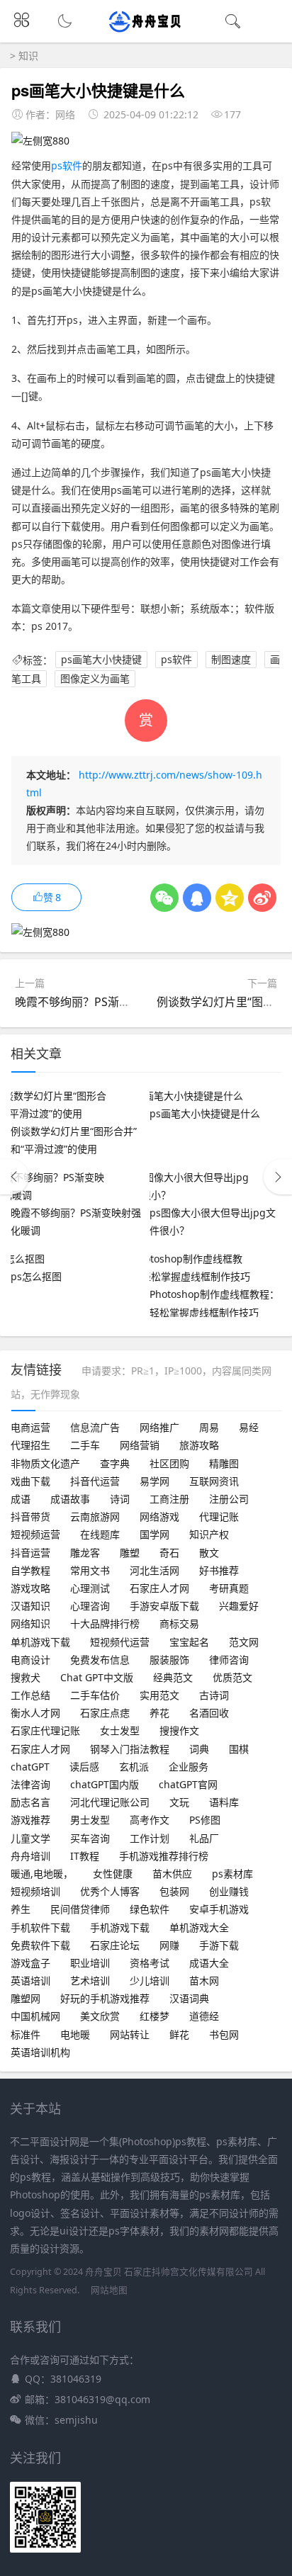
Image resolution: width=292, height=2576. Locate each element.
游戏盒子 (30, 1963)
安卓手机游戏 (219, 1909)
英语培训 (30, 1981)
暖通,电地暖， (42, 1874)
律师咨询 (229, 1660)
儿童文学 (30, 1838)
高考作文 (150, 1820)
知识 (28, 56)
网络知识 (30, 1623)
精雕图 (224, 1463)
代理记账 (219, 1516)
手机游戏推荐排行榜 (164, 1856)
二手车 (85, 1445)
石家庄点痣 (105, 1713)
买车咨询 (90, 1838)
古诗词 (214, 1695)
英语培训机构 (40, 2052)
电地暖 (75, 2034)
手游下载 (219, 1945)
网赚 (169, 1945)
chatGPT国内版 (105, 1784)
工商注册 (169, 1499)
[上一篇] (14, 1177)
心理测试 (90, 1588)
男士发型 (90, 1820)
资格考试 (150, 1963)
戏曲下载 (30, 1481)
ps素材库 (232, 1874)
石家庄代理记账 (45, 1730)
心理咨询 (90, 1606)
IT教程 (85, 1856)
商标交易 (179, 1623)
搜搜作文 (179, 1730)
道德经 (204, 2016)
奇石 (169, 1553)
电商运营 (30, 1427)
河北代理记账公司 (110, 1802)
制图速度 (231, 660)
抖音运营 (30, 1553)
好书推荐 (219, 1570)
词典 (199, 1749)
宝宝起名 (189, 1642)
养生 (21, 1909)
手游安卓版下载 (164, 1606)
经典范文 (173, 1677)
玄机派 (134, 1767)
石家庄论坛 (115, 1945)
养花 (159, 1713)
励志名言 (30, 1802)
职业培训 (90, 1963)
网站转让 (130, 2034)
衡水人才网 (35, 1713)
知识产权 (209, 1534)
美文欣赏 (100, 2016)
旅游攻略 (199, 1445)
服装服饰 (169, 1660)
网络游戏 (159, 1516)
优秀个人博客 (110, 1891)
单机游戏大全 (199, 1927)
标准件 (26, 2034)
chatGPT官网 (188, 1784)
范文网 (244, 1642)
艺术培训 (90, 1981)
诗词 (120, 1499)
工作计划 (150, 1838)
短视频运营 (35, 1534)
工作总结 (30, 1695)
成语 (21, 1499)
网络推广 (159, 1427)
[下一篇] (278, 1177)
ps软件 (67, 165)
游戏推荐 (30, 1820)
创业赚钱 (229, 1891)
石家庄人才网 (159, 1588)
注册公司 (229, 1499)
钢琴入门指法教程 (130, 1749)
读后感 (84, 1767)
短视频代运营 (120, 1642)
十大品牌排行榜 (105, 1623)
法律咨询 (30, 1784)
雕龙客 (85, 1553)
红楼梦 (155, 2016)
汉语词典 (189, 1998)
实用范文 (159, 1695)
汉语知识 (30, 1606)
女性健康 (113, 1874)
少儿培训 (150, 1981)
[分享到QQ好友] (197, 898)
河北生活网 (155, 1570)
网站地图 (109, 2290)
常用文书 (90, 1570)
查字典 (115, 1463)
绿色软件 (150, 1909)
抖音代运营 (95, 1481)
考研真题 (229, 1588)
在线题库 (100, 1534)
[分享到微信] (164, 898)
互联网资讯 (214, 1481)
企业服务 (189, 1767)
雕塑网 (26, 1998)
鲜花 (179, 2034)
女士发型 (120, 1730)
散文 (209, 1553)
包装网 (174, 1891)
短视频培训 (35, 1891)
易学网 (155, 1481)
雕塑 (130, 1553)
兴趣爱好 (239, 1606)
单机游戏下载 (40, 1642)
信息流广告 (95, 1427)
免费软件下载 (40, 1945)
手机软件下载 (40, 1927)
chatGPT (30, 1767)
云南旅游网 (95, 1516)
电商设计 (30, 1660)
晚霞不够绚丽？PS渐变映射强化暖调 (107, 1002)
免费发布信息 (100, 1660)
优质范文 (232, 1677)
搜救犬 (26, 1677)
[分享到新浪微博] (262, 898)
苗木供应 (172, 1874)
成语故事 (70, 1499)
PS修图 (205, 1820)
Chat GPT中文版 (97, 1677)
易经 (249, 1427)
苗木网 (204, 1981)
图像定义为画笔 (95, 678)
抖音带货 (30, 1516)
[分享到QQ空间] (230, 898)
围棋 (239, 1749)
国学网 (155, 1534)
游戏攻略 (30, 1588)
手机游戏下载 (120, 1927)
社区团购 (169, 1463)
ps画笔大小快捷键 (101, 660)
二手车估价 (95, 1695)
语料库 (224, 1802)
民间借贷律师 (80, 1909)
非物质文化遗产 (45, 1463)
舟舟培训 (30, 1856)
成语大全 (209, 1963)
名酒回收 (209, 1713)
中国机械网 (35, 2016)
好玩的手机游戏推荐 (105, 1998)
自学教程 (30, 1570)
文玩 (179, 1802)
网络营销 (140, 1445)
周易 (209, 1427)
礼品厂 (204, 1838)
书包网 (224, 2034)
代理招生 (30, 1445)
